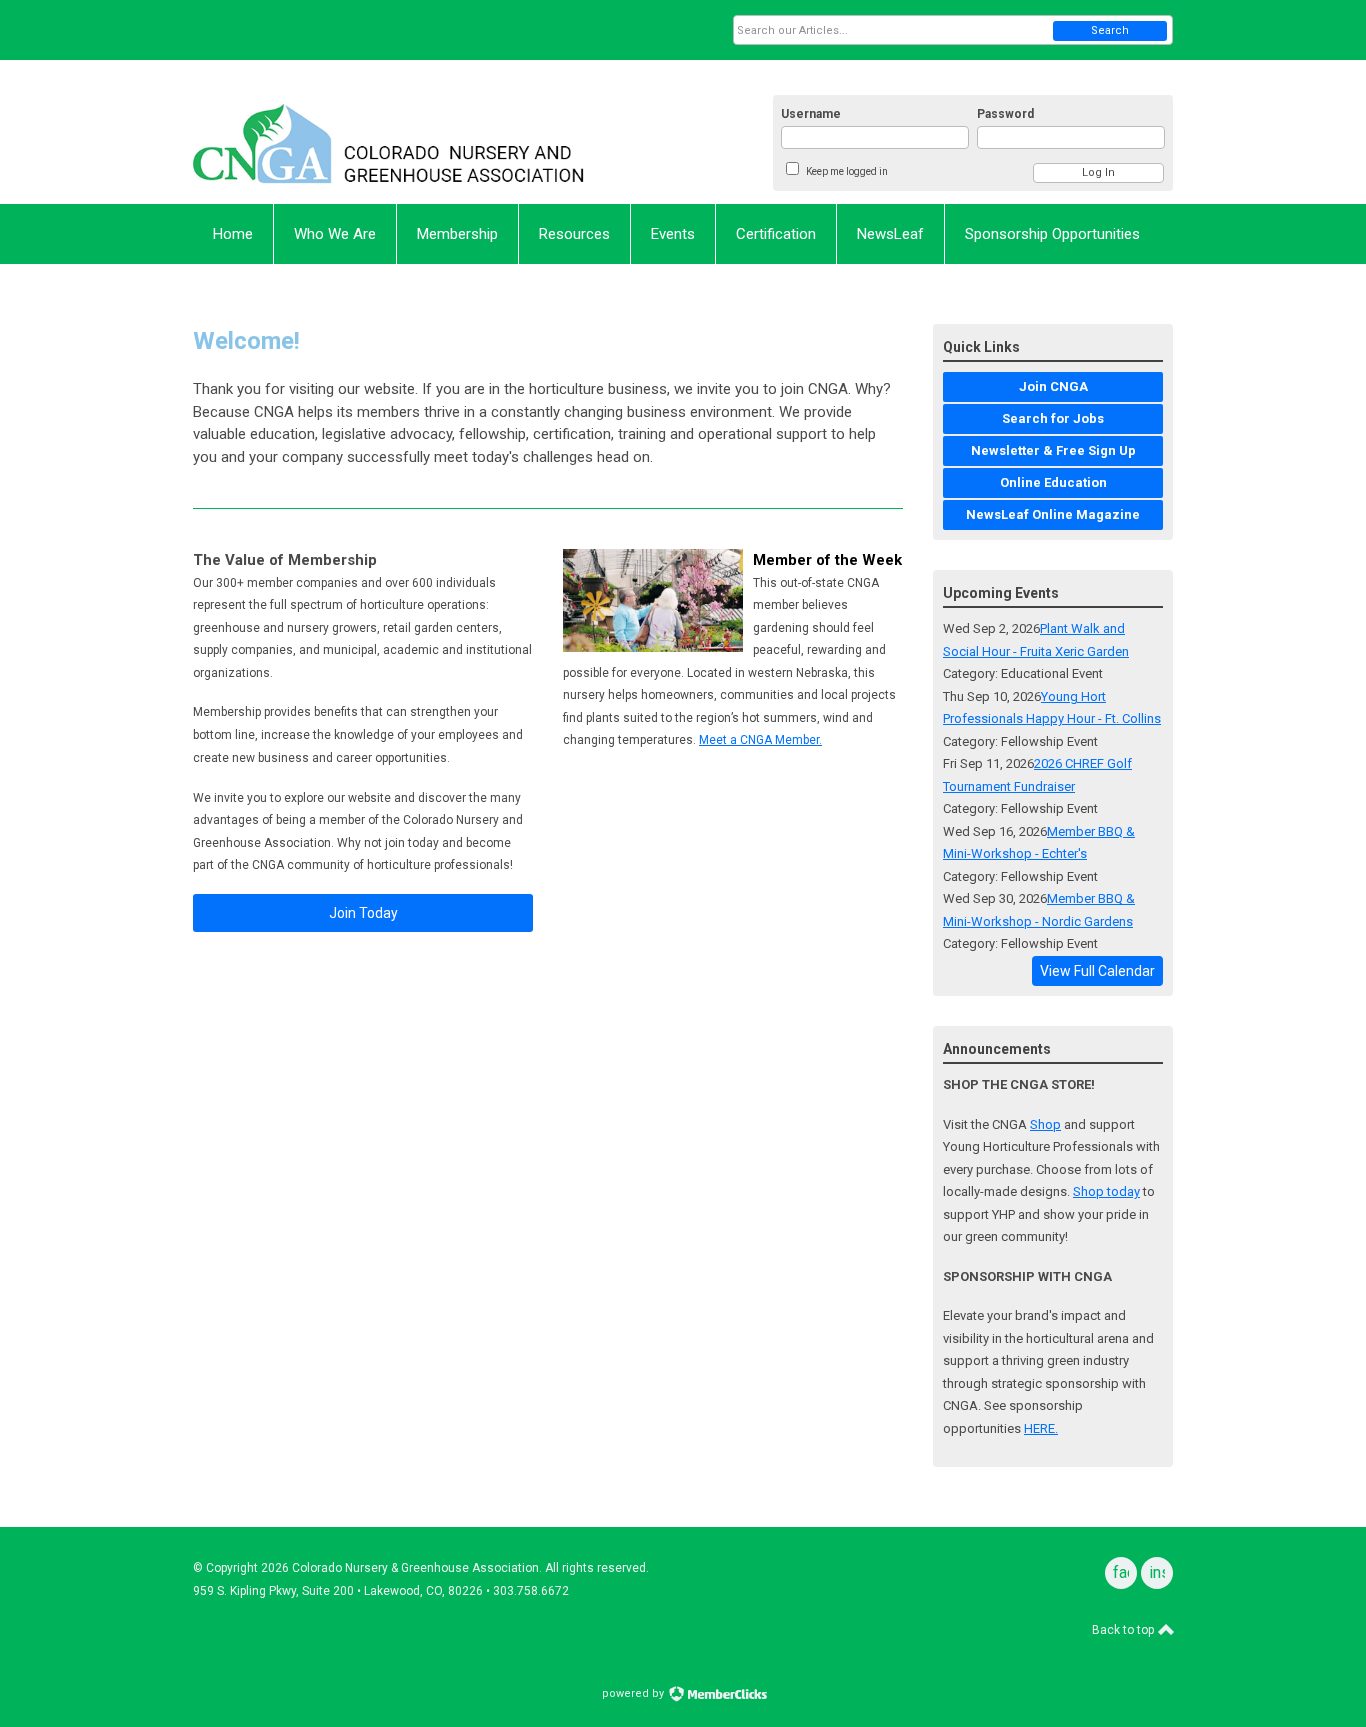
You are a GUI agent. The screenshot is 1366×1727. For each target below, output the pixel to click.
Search (1110, 30)
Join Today (363, 913)
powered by (634, 1693)
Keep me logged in (847, 171)
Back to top (1124, 1630)
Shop (1045, 1124)
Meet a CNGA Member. (760, 740)
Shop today (1106, 1191)
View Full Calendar (1097, 971)
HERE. (1041, 1428)
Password (1005, 114)
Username (811, 114)
